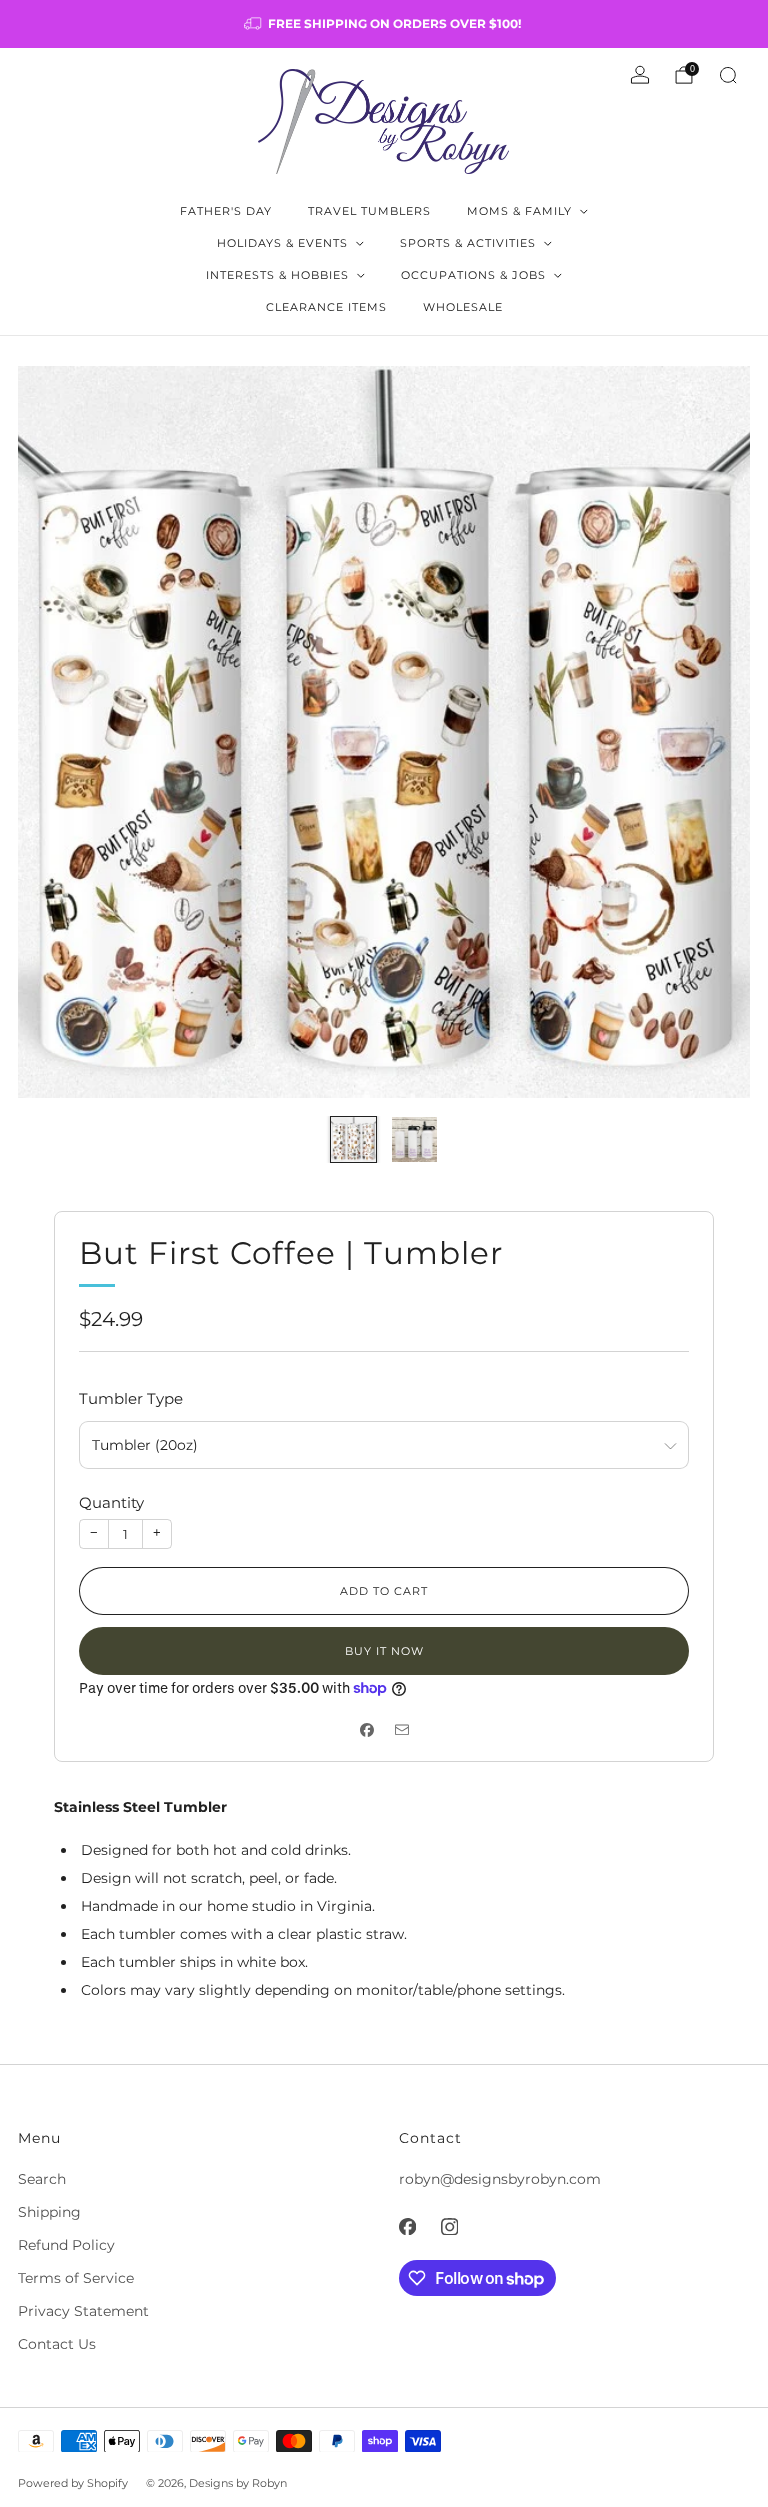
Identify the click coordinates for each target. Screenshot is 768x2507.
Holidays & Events (282, 243)
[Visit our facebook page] (407, 2227)
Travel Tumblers (369, 211)
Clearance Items (326, 307)
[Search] (728, 75)
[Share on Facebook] (366, 1729)
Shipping (49, 2212)
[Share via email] (401, 1729)
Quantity (111, 1502)
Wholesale (463, 307)
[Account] (640, 75)
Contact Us (57, 2344)
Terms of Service (76, 2278)
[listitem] (384, 24)
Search (42, 2179)
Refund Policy (66, 2245)
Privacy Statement (83, 2311)
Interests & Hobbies (277, 275)
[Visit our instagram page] (449, 2227)
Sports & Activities (468, 243)
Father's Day (226, 211)
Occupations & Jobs (473, 275)
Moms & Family (519, 211)
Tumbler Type (131, 1398)
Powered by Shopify (73, 2483)
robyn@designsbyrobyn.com (500, 2179)
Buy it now (384, 1651)
